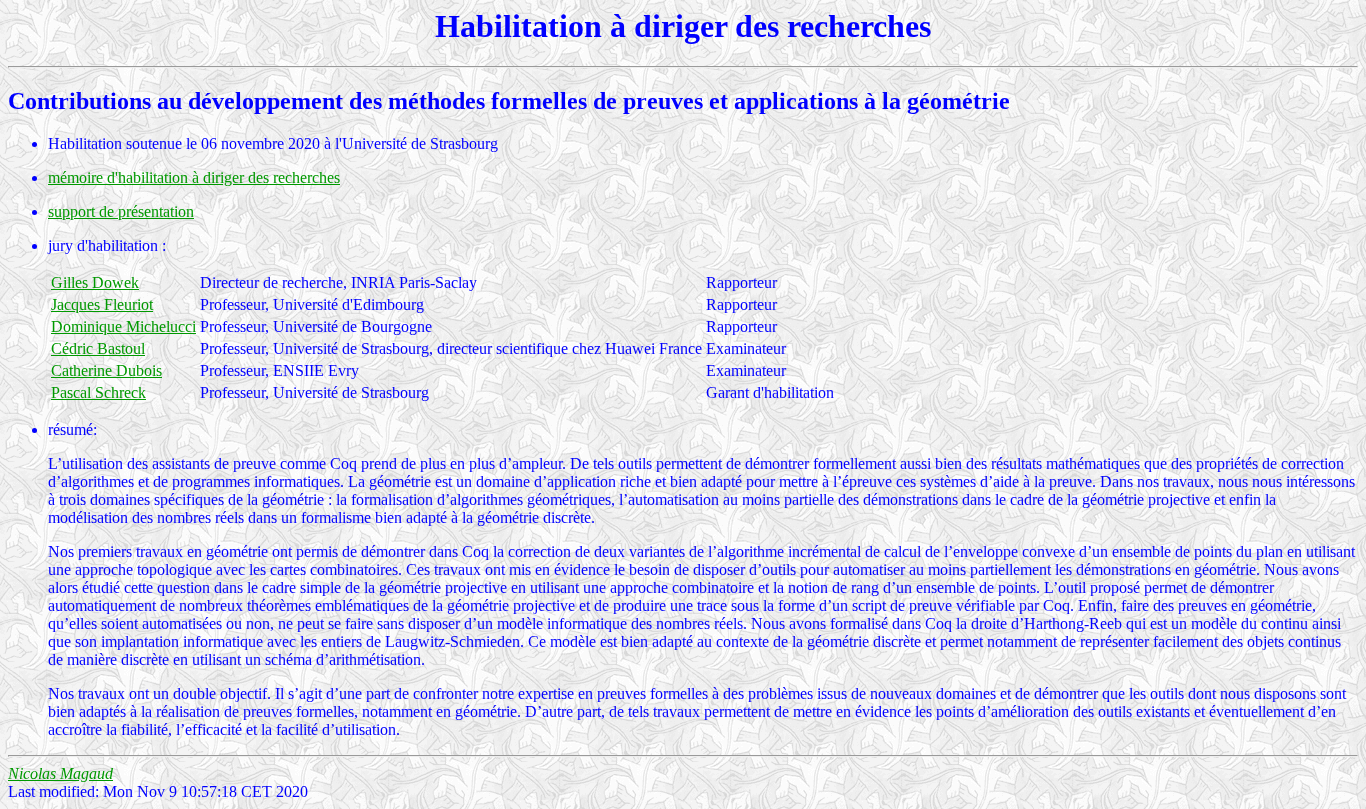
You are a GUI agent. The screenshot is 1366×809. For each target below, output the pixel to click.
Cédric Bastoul (98, 348)
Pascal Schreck (98, 392)
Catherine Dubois (106, 370)
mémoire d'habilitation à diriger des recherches (194, 177)
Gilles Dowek (95, 282)
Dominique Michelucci (123, 326)
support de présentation (121, 211)
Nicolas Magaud (60, 773)
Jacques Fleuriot (102, 304)
